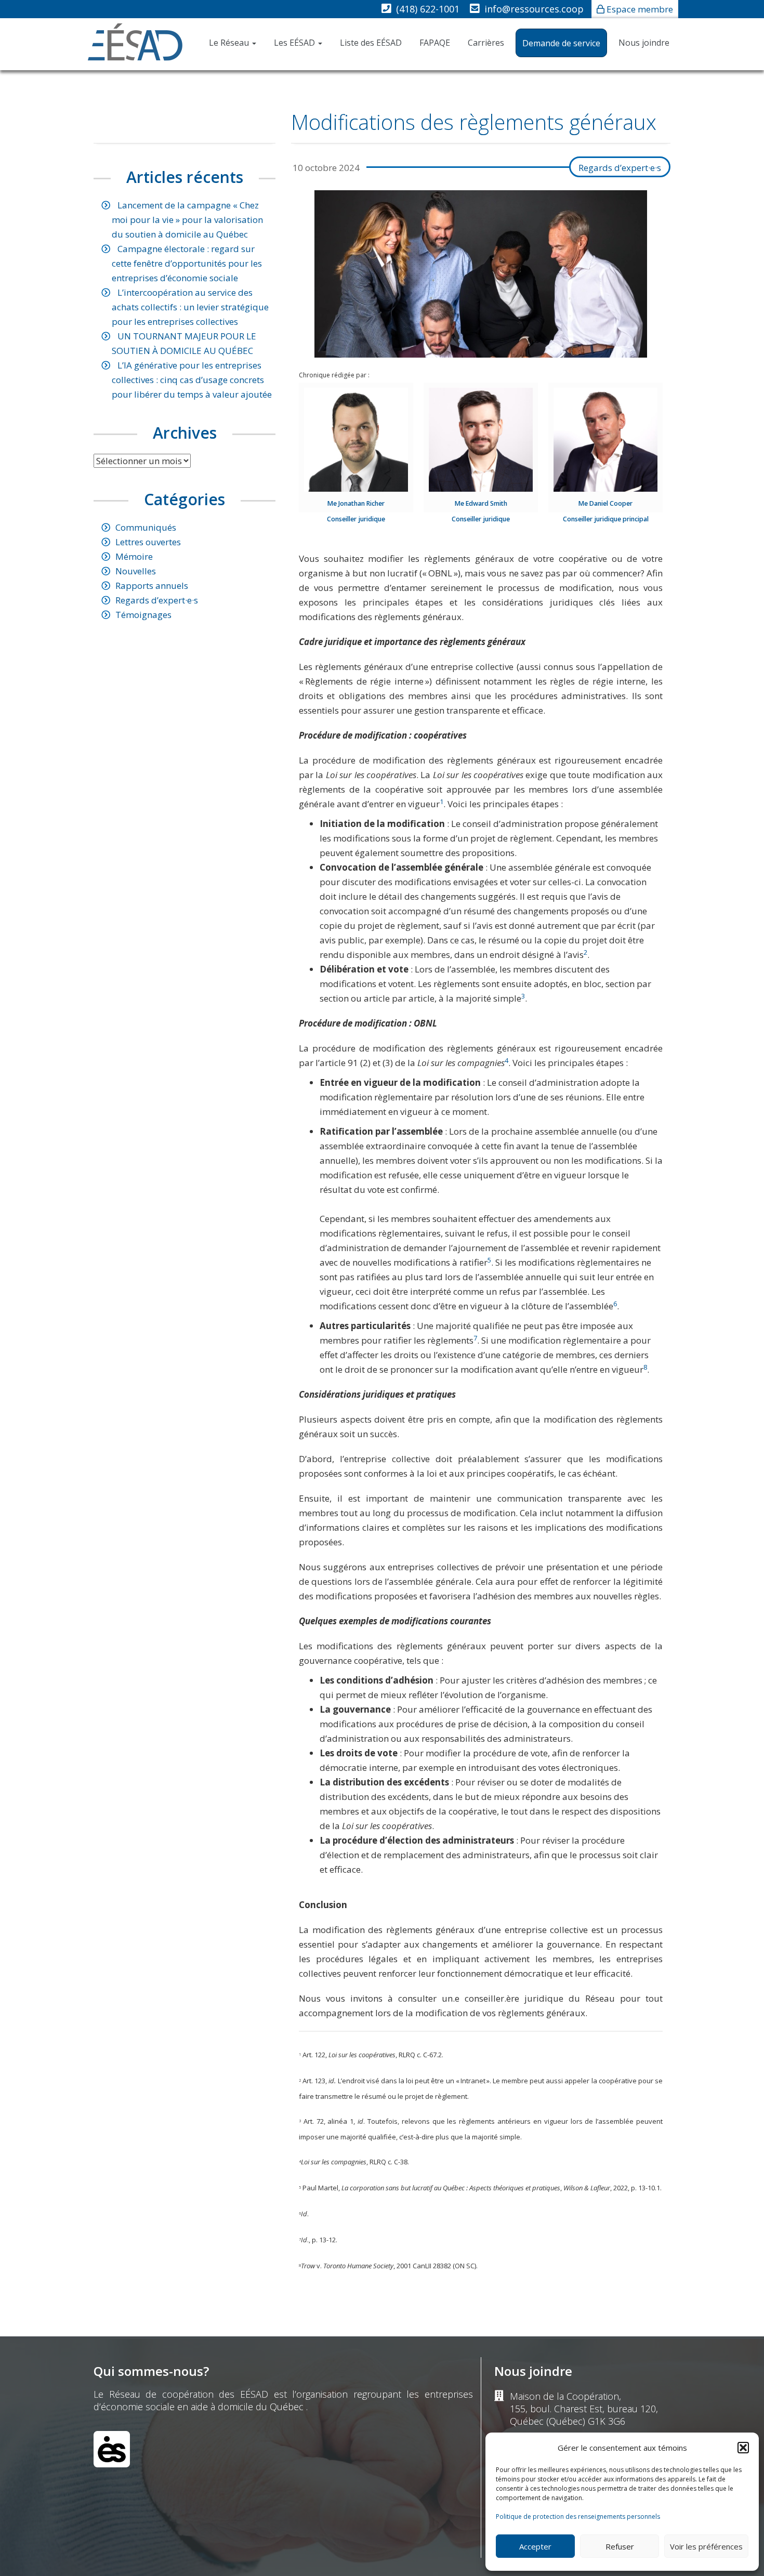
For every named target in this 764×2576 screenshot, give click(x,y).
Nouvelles (136, 571)
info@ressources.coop (534, 9)
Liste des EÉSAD (371, 43)
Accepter (535, 2546)
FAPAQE (435, 43)
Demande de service (561, 43)
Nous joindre (644, 43)
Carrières (486, 43)
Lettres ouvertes (148, 542)
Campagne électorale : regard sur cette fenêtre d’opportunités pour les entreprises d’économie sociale (187, 263)
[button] (743, 2448)
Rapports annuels (152, 586)
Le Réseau (230, 43)
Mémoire (134, 556)
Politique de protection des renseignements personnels (578, 2516)
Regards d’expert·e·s (620, 168)
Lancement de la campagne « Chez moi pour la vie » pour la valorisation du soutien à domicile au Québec (187, 220)
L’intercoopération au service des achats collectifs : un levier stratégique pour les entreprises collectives (190, 307)
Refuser (620, 2546)
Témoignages (143, 615)
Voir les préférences (706, 2546)
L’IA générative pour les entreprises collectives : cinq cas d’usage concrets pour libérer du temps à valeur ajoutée (192, 380)
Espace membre (640, 9)
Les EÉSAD (295, 43)
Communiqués (146, 527)
